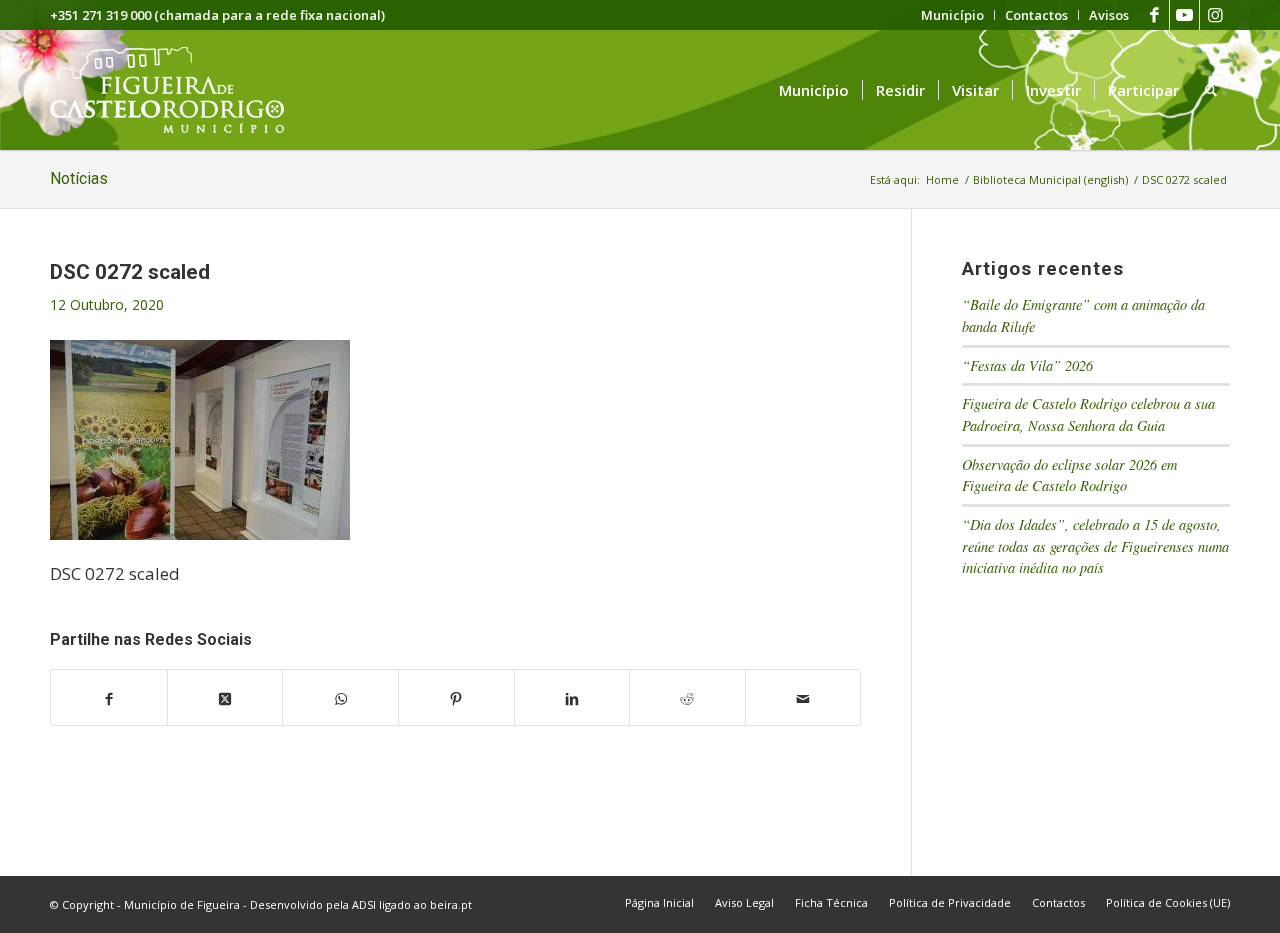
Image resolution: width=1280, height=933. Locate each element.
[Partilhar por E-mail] (803, 698)
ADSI (364, 904)
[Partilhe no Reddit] (687, 698)
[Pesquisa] (1211, 90)
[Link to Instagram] (1215, 15)
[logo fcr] (182, 90)
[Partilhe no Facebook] (109, 698)
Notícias (79, 178)
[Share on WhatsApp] (340, 698)
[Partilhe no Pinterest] (456, 698)
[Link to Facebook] (1154, 15)
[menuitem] (953, 15)
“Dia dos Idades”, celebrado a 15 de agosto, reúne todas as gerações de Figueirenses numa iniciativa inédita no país (1095, 546)
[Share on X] (225, 698)
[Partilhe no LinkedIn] (572, 698)
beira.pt (451, 904)
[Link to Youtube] (1184, 15)
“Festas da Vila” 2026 (1027, 365)
